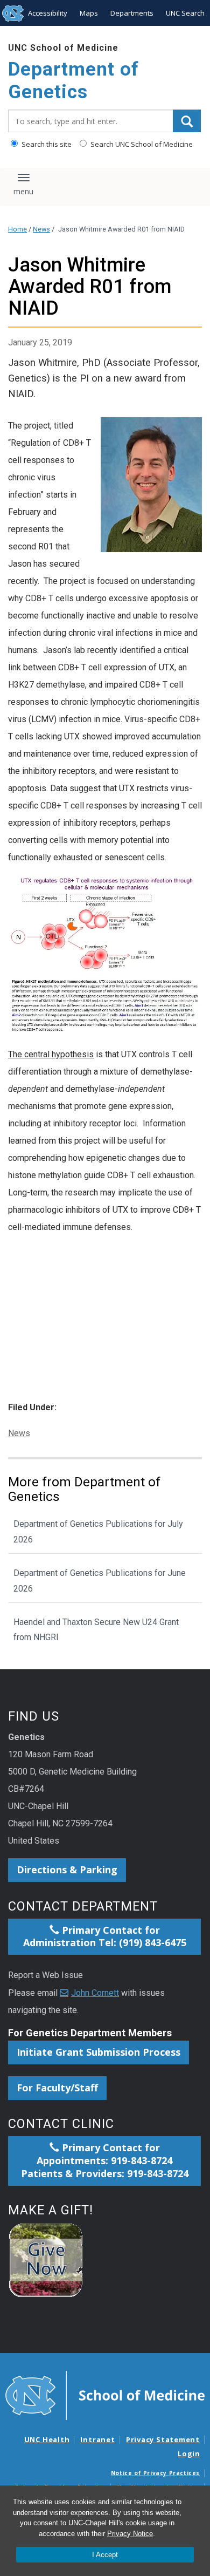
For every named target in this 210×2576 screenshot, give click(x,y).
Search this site (46, 144)
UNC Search (185, 13)
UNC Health (47, 2439)
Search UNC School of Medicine (141, 144)
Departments (132, 13)
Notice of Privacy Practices (155, 2473)
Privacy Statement (163, 2439)
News (41, 229)
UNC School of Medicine (63, 48)
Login (189, 2453)
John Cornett (95, 1993)
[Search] (187, 121)
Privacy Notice (130, 2534)
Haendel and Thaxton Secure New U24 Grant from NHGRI (96, 1630)
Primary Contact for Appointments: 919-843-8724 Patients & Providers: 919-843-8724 (105, 2160)
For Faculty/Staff (57, 2088)
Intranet (97, 2439)
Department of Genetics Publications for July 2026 (98, 1532)
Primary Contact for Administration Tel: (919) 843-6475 (105, 1936)
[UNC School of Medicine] (105, 2395)
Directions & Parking (67, 1870)
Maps (89, 13)
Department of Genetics (73, 81)
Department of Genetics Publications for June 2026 (100, 1581)
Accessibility (48, 13)
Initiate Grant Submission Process (99, 2052)
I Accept (105, 2555)
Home (17, 229)
